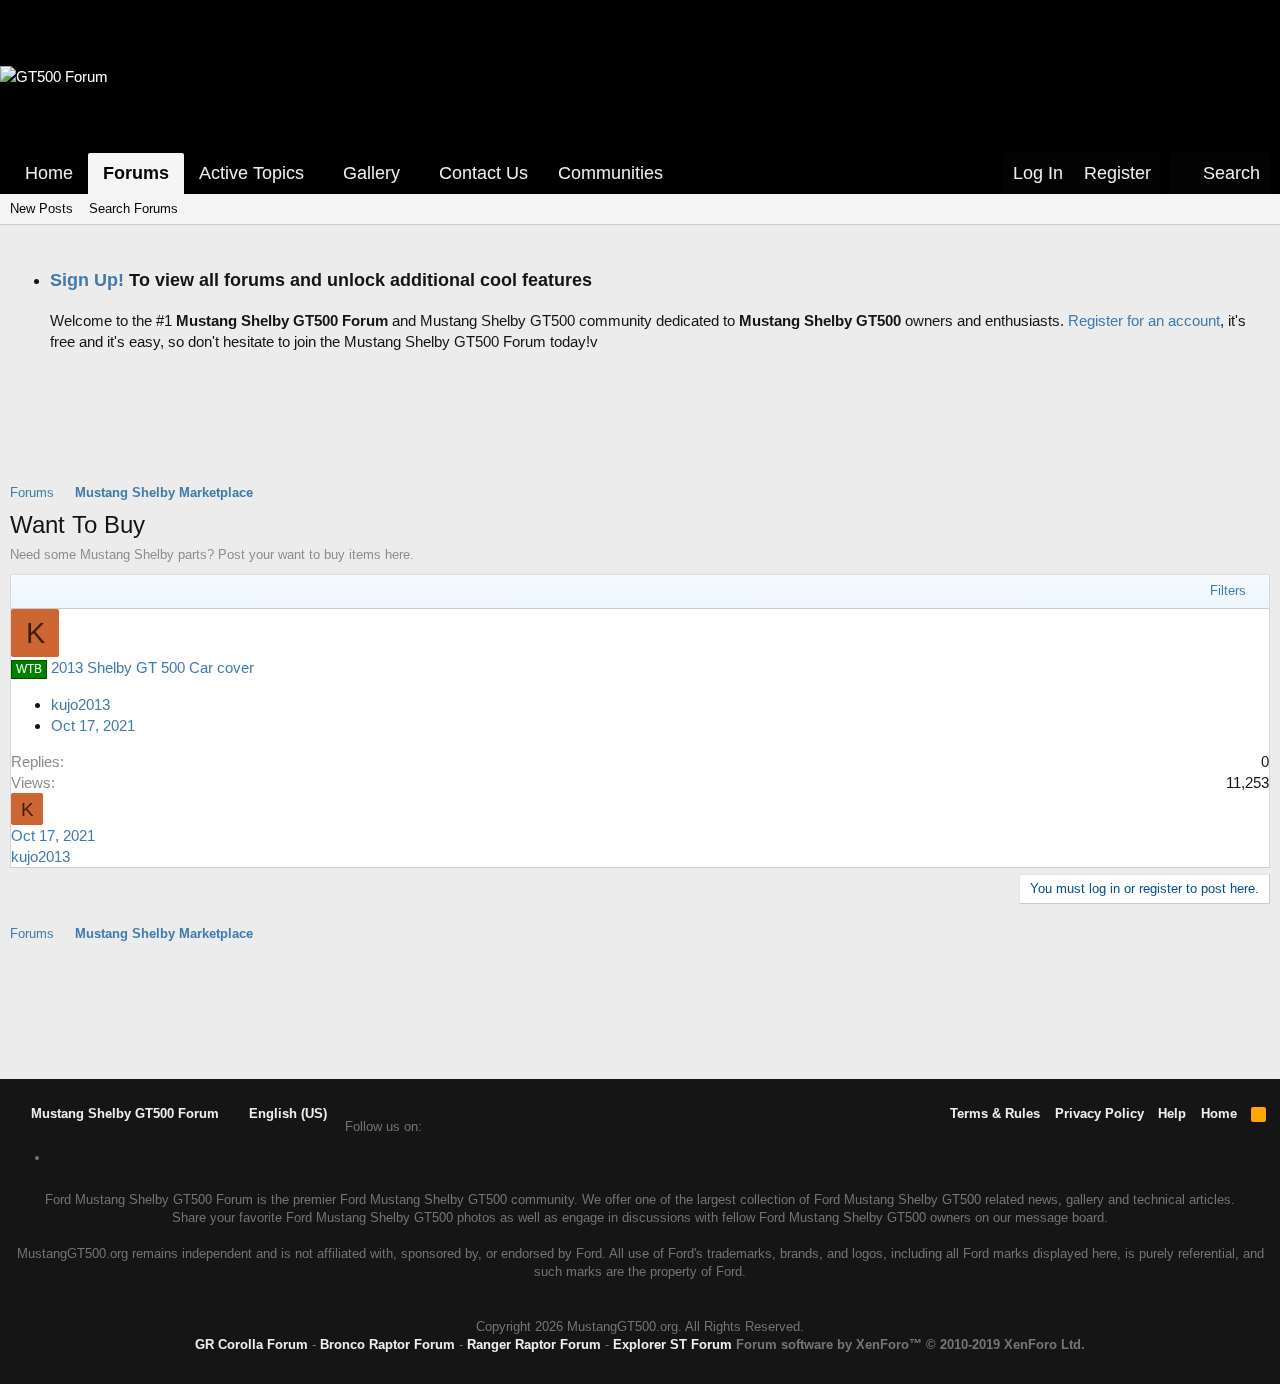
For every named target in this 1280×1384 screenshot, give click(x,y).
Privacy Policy (1099, 1113)
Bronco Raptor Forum (387, 1344)
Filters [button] (1228, 590)
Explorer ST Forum (672, 1344)
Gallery (371, 173)
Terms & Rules (995, 1113)
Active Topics (251, 173)
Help (1172, 1113)
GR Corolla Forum (251, 1344)
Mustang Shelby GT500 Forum (123, 1113)
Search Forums (133, 208)
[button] (318, 173)
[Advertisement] (640, 433)
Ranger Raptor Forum (534, 1344)
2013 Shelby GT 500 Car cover (152, 667)
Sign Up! (87, 280)
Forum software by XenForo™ (910, 1344)
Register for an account (1144, 320)
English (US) (286, 1113)
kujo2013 (80, 704)
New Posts (41, 208)
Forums (136, 173)
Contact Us (483, 173)
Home (49, 173)
